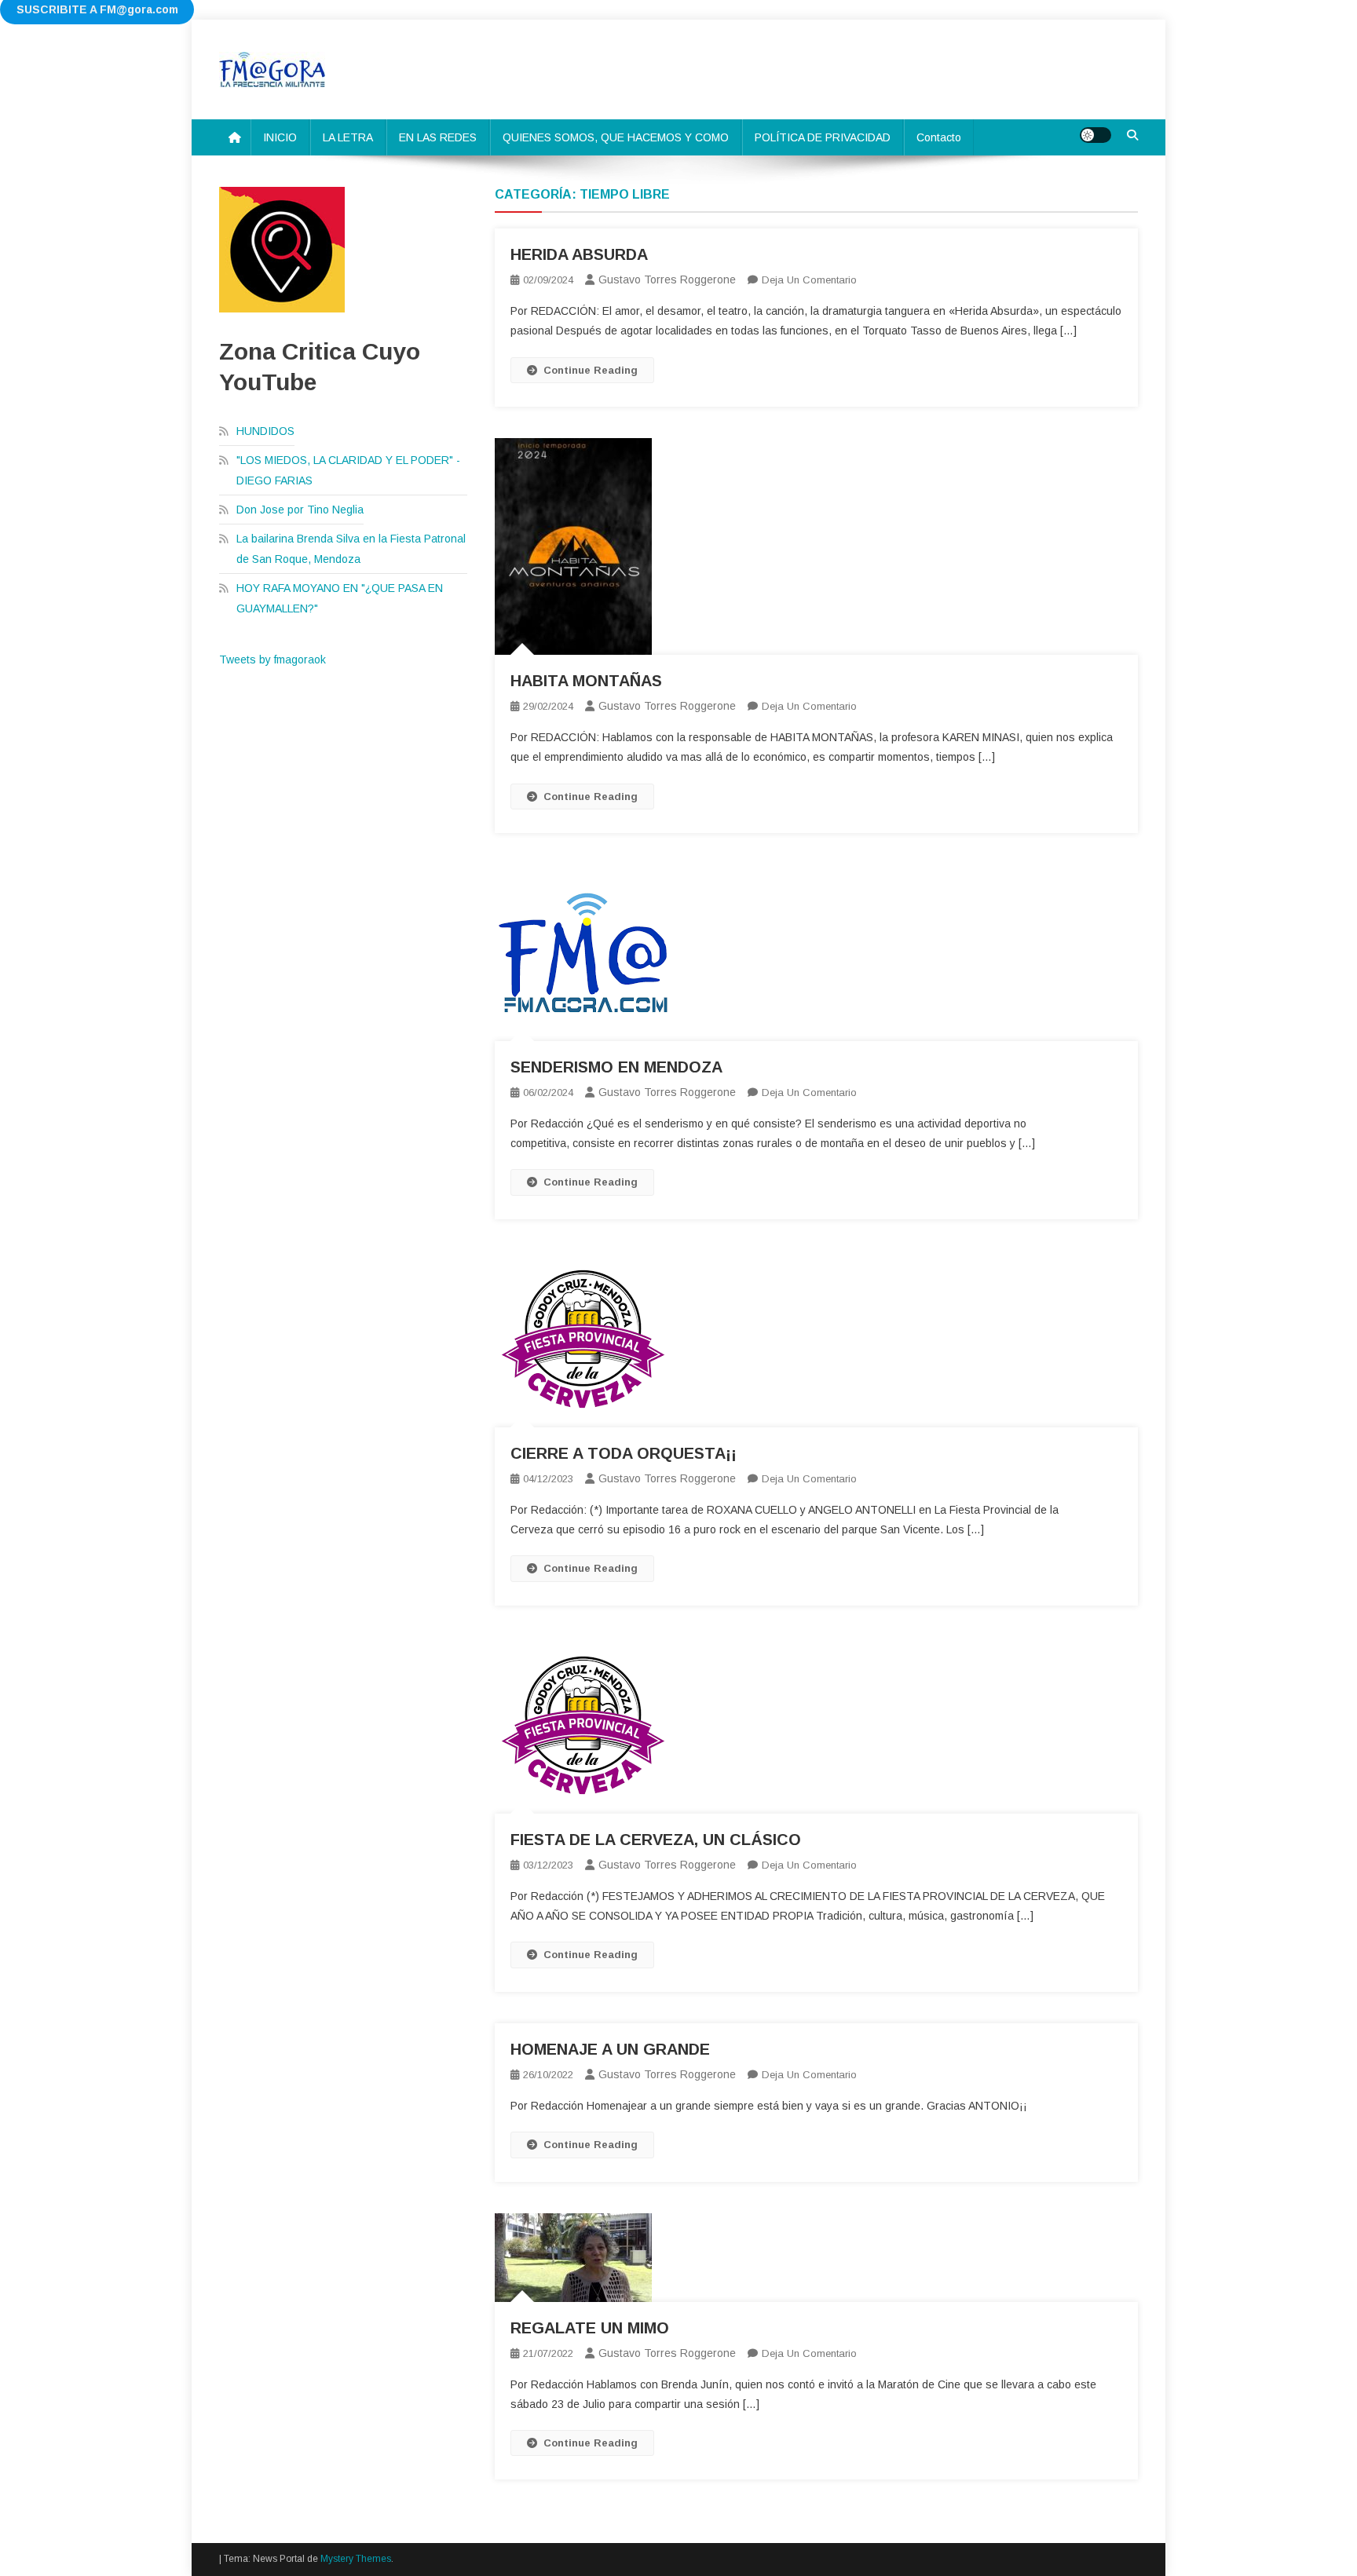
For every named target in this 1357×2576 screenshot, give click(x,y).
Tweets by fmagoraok (272, 660)
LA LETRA (348, 137)
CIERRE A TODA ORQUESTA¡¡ (624, 1453)
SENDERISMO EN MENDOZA (616, 1067)
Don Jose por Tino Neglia (300, 510)
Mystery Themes (356, 2559)
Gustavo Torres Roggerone (667, 280)
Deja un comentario (809, 280)
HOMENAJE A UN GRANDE (610, 2049)
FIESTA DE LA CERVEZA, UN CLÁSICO (656, 1840)
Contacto (939, 137)
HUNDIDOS (265, 431)
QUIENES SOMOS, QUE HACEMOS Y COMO (616, 137)
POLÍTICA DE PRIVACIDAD (823, 137)
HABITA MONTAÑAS (586, 681)
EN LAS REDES (438, 137)
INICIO (280, 137)
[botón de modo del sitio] (1095, 135)
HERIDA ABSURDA (579, 254)
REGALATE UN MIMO (590, 2328)
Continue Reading (591, 370)
